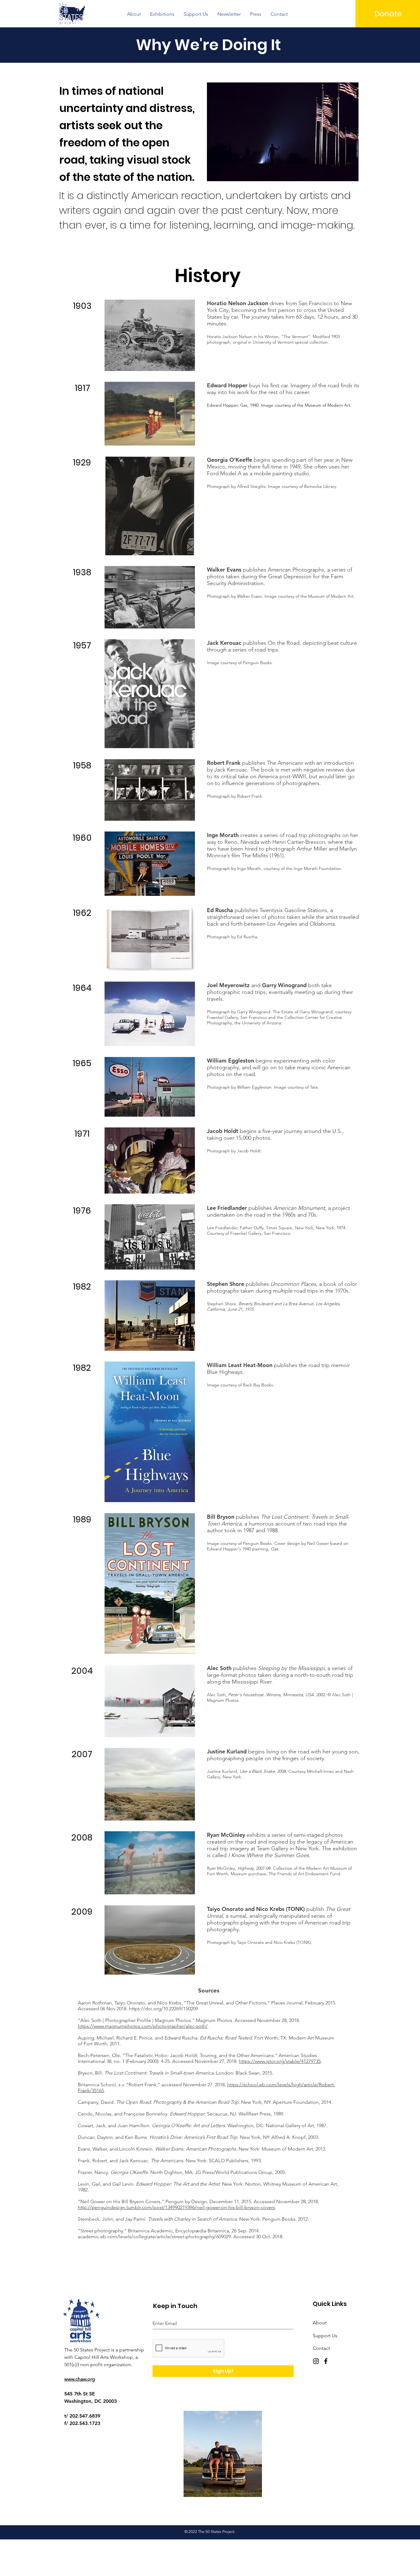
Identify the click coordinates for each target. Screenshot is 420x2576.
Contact (321, 2348)
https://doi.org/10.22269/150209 (163, 2009)
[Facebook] (326, 2361)
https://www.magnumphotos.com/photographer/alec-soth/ (143, 2026)
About (320, 2323)
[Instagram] (316, 2361)
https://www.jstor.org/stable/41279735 (280, 2061)
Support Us (325, 2336)
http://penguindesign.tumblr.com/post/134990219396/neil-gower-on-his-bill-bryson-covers (176, 2207)
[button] (134, 14)
